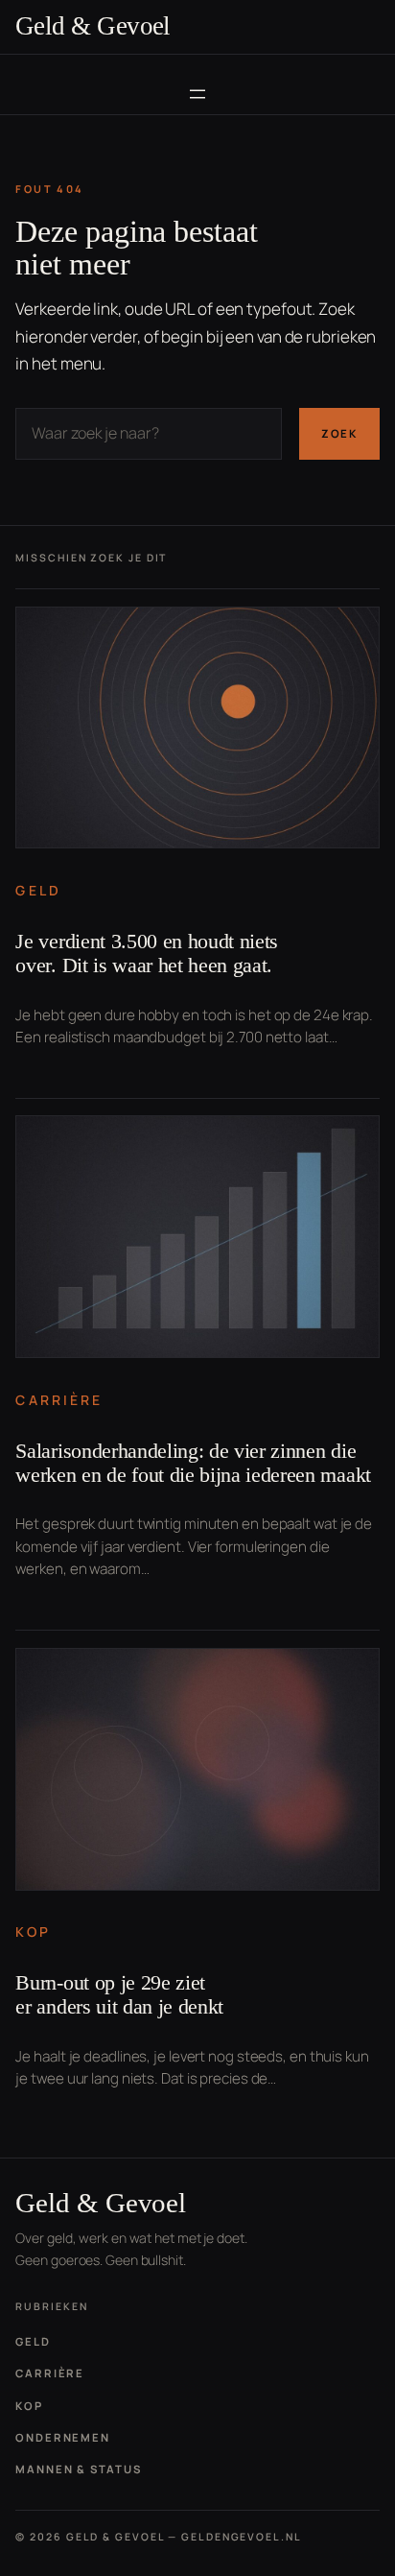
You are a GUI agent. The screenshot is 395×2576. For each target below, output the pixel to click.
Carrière (59, 1400)
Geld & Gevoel (93, 26)
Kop (33, 1932)
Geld (38, 890)
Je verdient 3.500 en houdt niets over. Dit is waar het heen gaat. (147, 954)
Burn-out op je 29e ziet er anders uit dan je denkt (119, 1995)
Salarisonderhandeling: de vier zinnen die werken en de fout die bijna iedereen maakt (193, 1463)
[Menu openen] (197, 94)
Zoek (339, 433)
